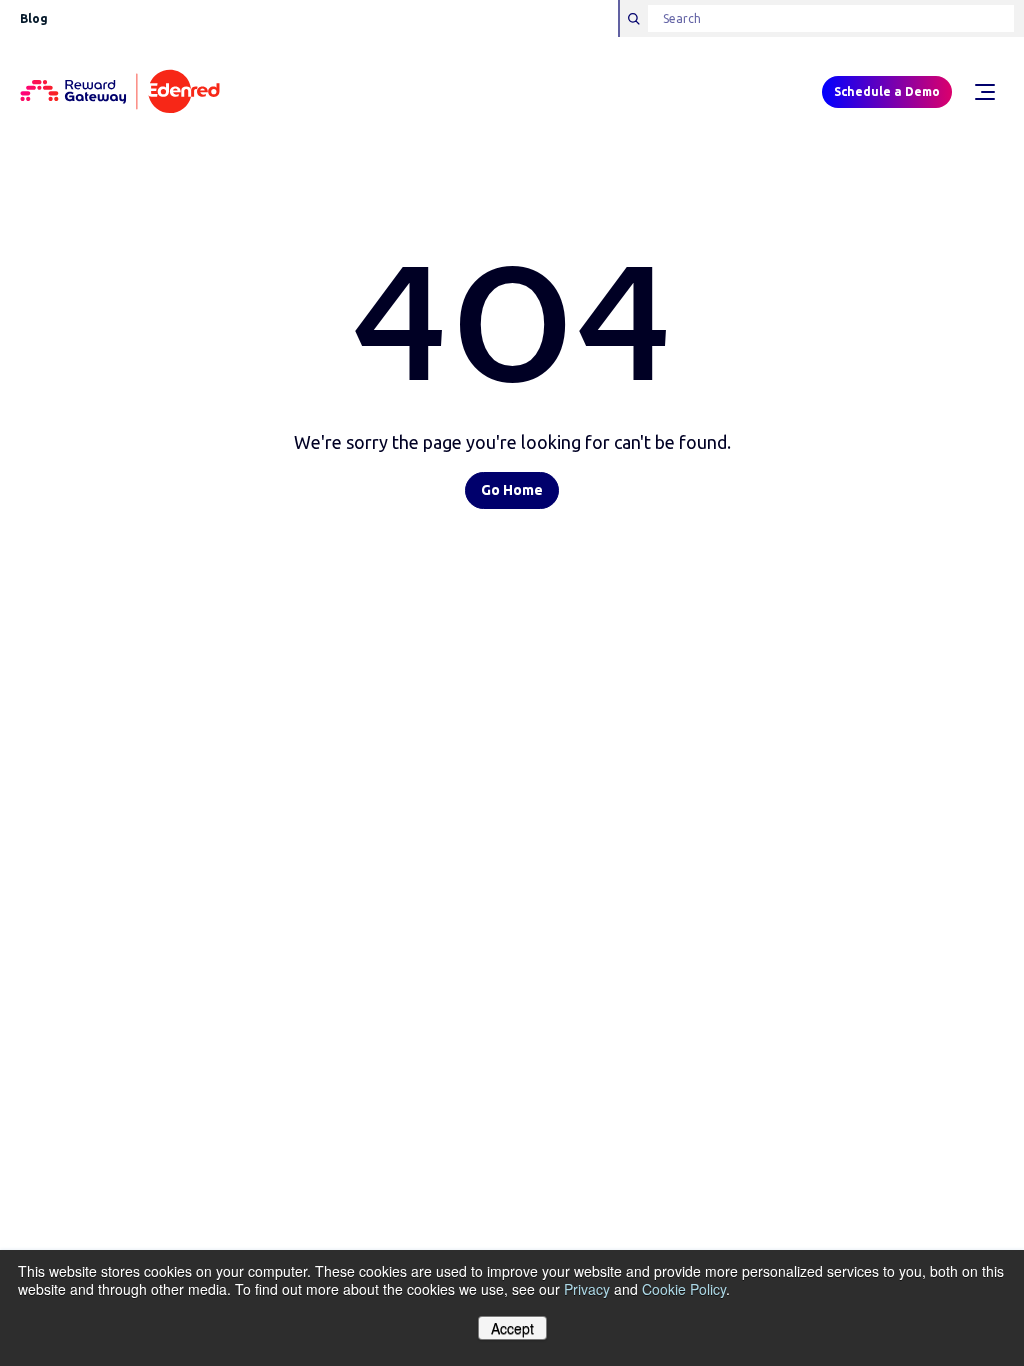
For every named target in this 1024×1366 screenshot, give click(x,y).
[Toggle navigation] (984, 92)
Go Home (512, 490)
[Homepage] (120, 92)
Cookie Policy (684, 1289)
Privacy (587, 1289)
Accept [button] (512, 1328)
